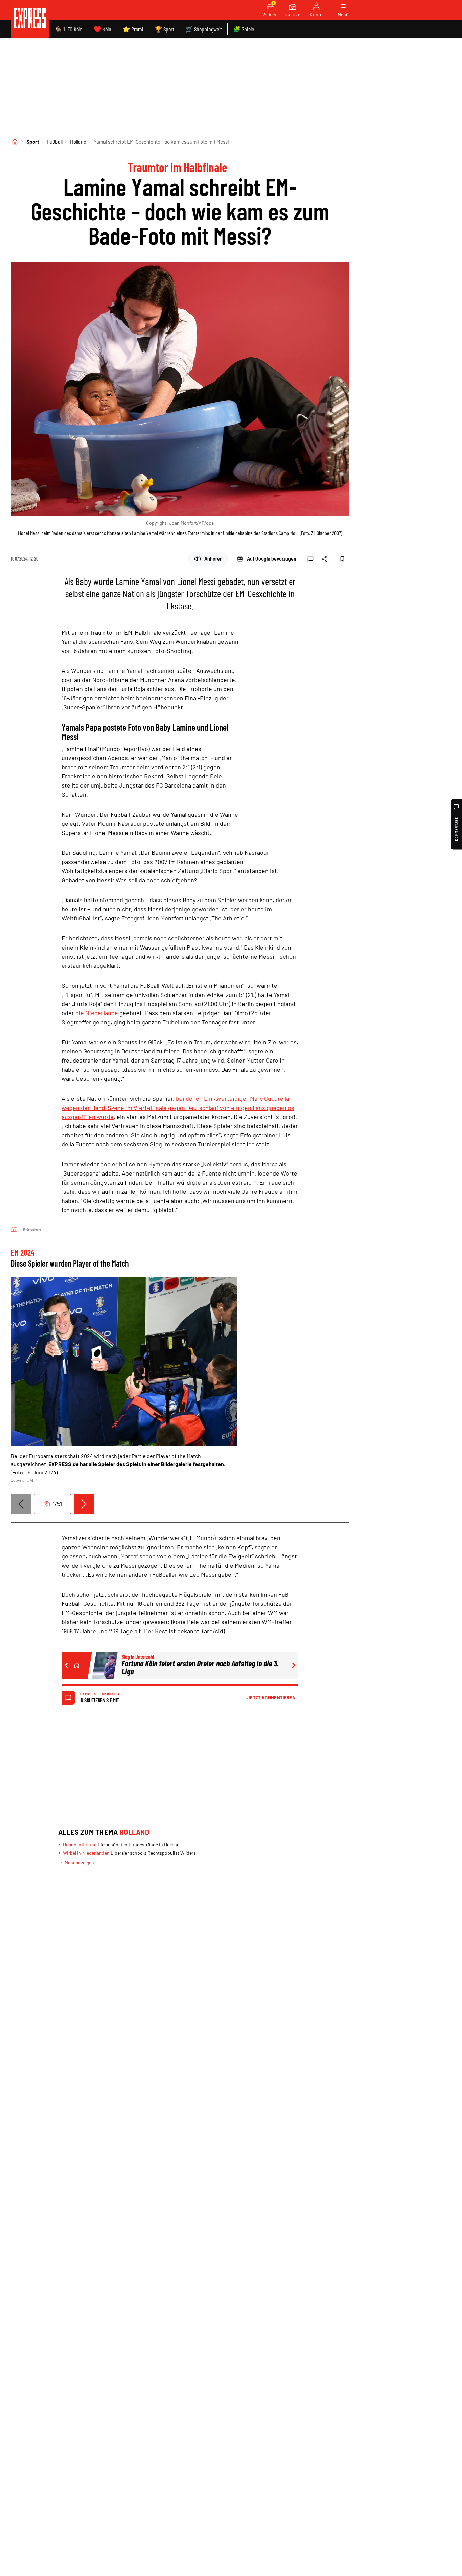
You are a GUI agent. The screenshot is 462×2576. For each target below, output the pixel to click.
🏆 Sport (164, 29)
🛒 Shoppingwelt (204, 29)
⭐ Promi (133, 29)
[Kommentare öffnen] (310, 559)
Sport (33, 142)
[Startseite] (15, 142)
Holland (78, 142)
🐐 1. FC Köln (68, 29)
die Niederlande (97, 1013)
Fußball (55, 142)
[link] (30, 19)
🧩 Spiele (244, 29)
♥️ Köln (102, 29)
